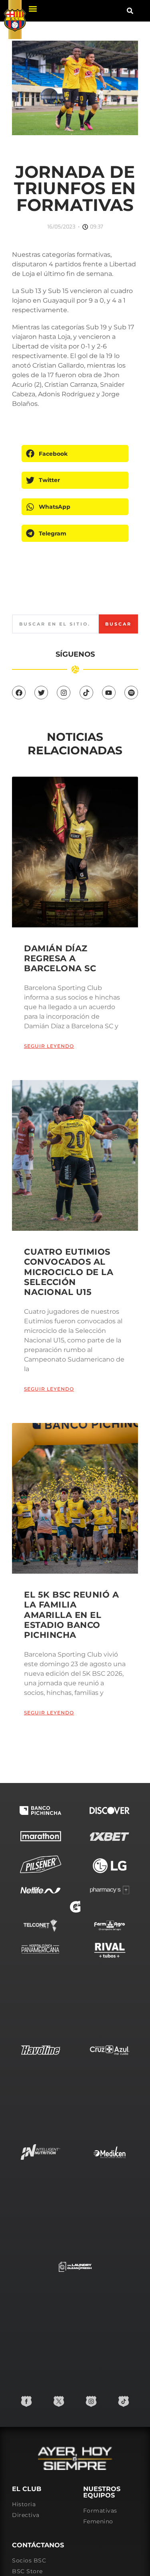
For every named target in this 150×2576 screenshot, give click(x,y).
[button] (33, 9)
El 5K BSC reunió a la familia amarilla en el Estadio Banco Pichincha (71, 1615)
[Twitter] (41, 693)
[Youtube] (109, 693)
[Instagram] (64, 693)
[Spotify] (131, 693)
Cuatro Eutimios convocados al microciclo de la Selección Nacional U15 (69, 1272)
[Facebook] (19, 693)
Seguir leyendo (49, 1046)
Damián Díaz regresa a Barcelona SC (60, 958)
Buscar (118, 624)
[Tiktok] (86, 693)
